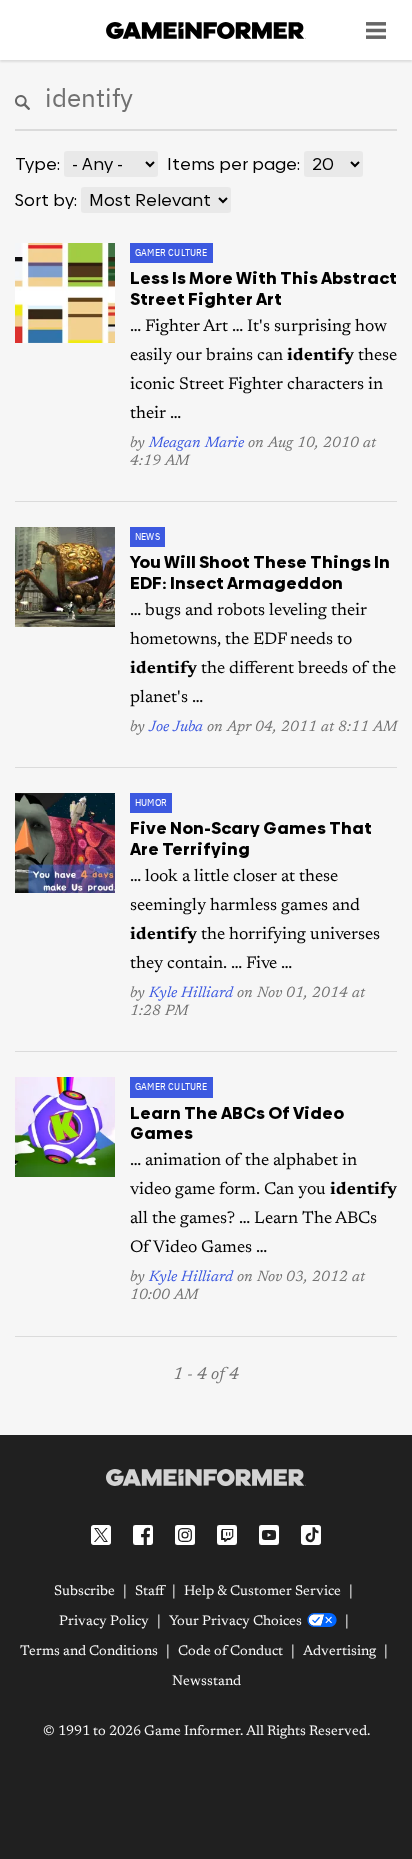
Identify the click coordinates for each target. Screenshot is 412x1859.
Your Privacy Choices (235, 1622)
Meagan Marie (196, 443)
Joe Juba (176, 727)
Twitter (101, 1535)
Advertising (339, 1652)
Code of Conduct (230, 1652)
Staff (149, 1592)
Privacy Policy (104, 1622)
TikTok (311, 1535)
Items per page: (233, 164)
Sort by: (46, 200)
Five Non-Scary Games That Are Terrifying (251, 838)
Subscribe (84, 1592)
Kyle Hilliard (191, 993)
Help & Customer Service (262, 1592)
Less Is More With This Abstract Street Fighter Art (263, 288)
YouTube (269, 1535)
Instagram (185, 1535)
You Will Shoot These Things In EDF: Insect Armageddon (260, 572)
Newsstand (206, 1682)
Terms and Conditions (89, 1652)
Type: (37, 164)
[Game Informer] (206, 1477)
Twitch (227, 1535)
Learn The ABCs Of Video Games (237, 1123)
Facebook (143, 1535)
